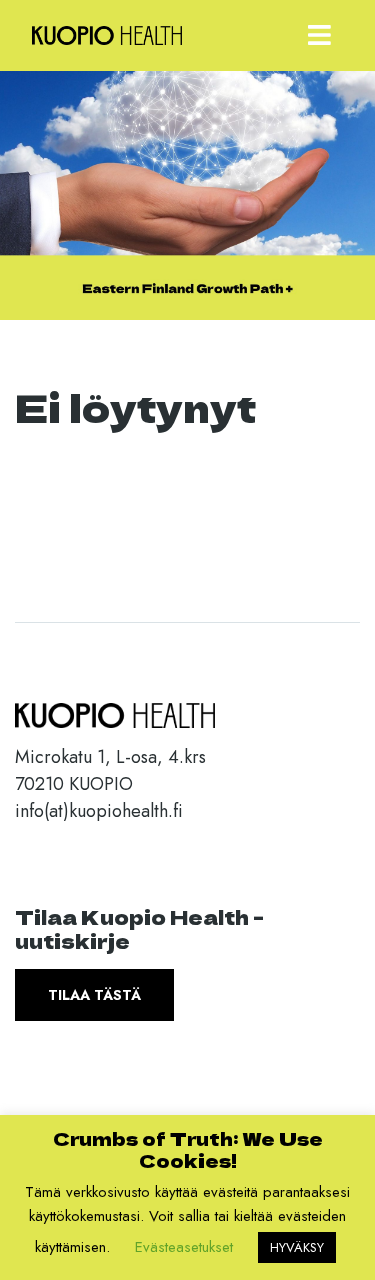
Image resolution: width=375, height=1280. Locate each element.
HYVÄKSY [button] (297, 1247)
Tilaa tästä (94, 995)
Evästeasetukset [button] (184, 1247)
